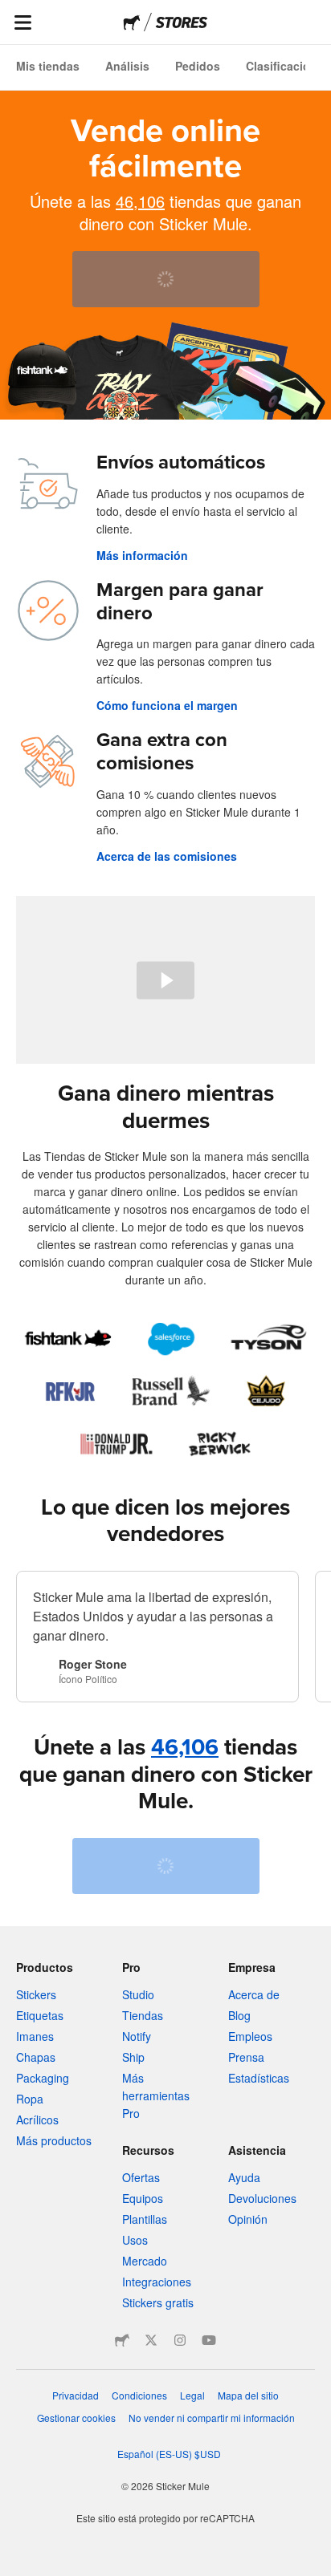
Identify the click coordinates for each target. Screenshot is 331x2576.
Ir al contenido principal (12, 12)
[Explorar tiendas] (165, 1391)
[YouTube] (209, 2340)
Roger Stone (93, 1664)
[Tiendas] (182, 22)
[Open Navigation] (22, 22)
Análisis (127, 66)
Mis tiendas (48, 66)
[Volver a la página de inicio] (132, 22)
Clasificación (282, 66)
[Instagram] (180, 2340)
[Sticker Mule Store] (122, 2340)
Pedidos (198, 66)
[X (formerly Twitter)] (151, 2340)
